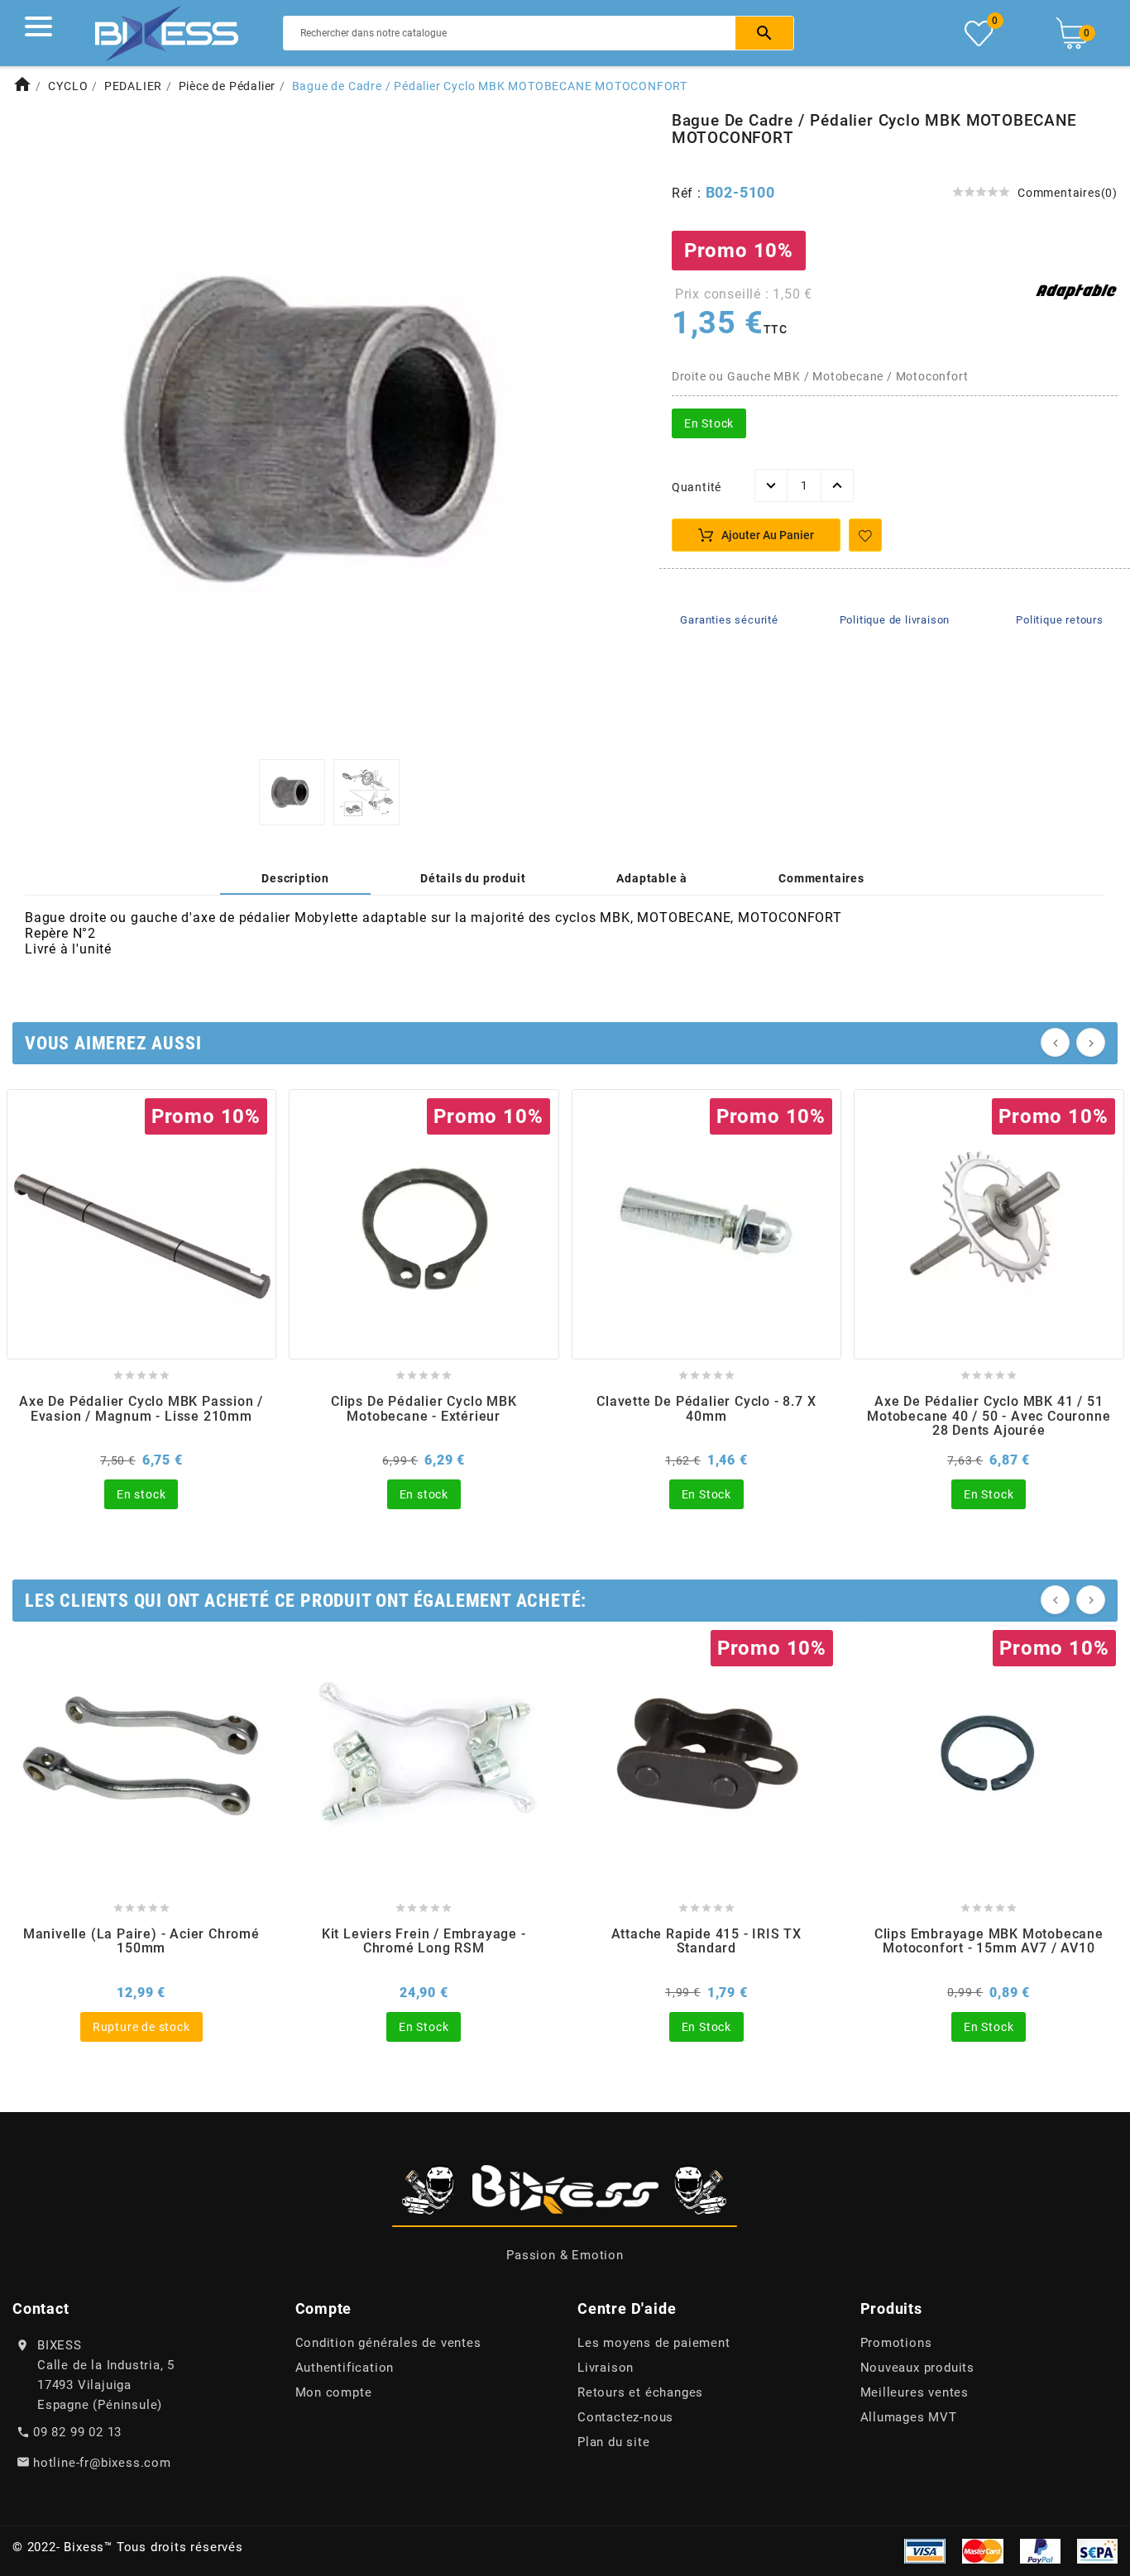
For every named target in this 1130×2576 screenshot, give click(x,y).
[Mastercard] (983, 2550)
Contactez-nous (625, 2417)
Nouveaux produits (918, 2368)
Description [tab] (295, 878)
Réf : (689, 193)
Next (624, 430)
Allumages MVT (909, 2417)
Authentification (345, 2368)
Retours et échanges (640, 2392)
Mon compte (334, 2392)
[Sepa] (1097, 2550)
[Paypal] (1040, 2550)
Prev (36, 430)
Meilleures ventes (915, 2392)
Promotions (896, 2343)
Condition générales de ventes (388, 2343)
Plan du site (614, 2442)
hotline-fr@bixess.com (102, 2463)
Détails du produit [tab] (473, 878)
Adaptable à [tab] (652, 878)
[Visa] (925, 2550)
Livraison (606, 2368)
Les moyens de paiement (654, 2343)
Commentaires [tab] (821, 878)
